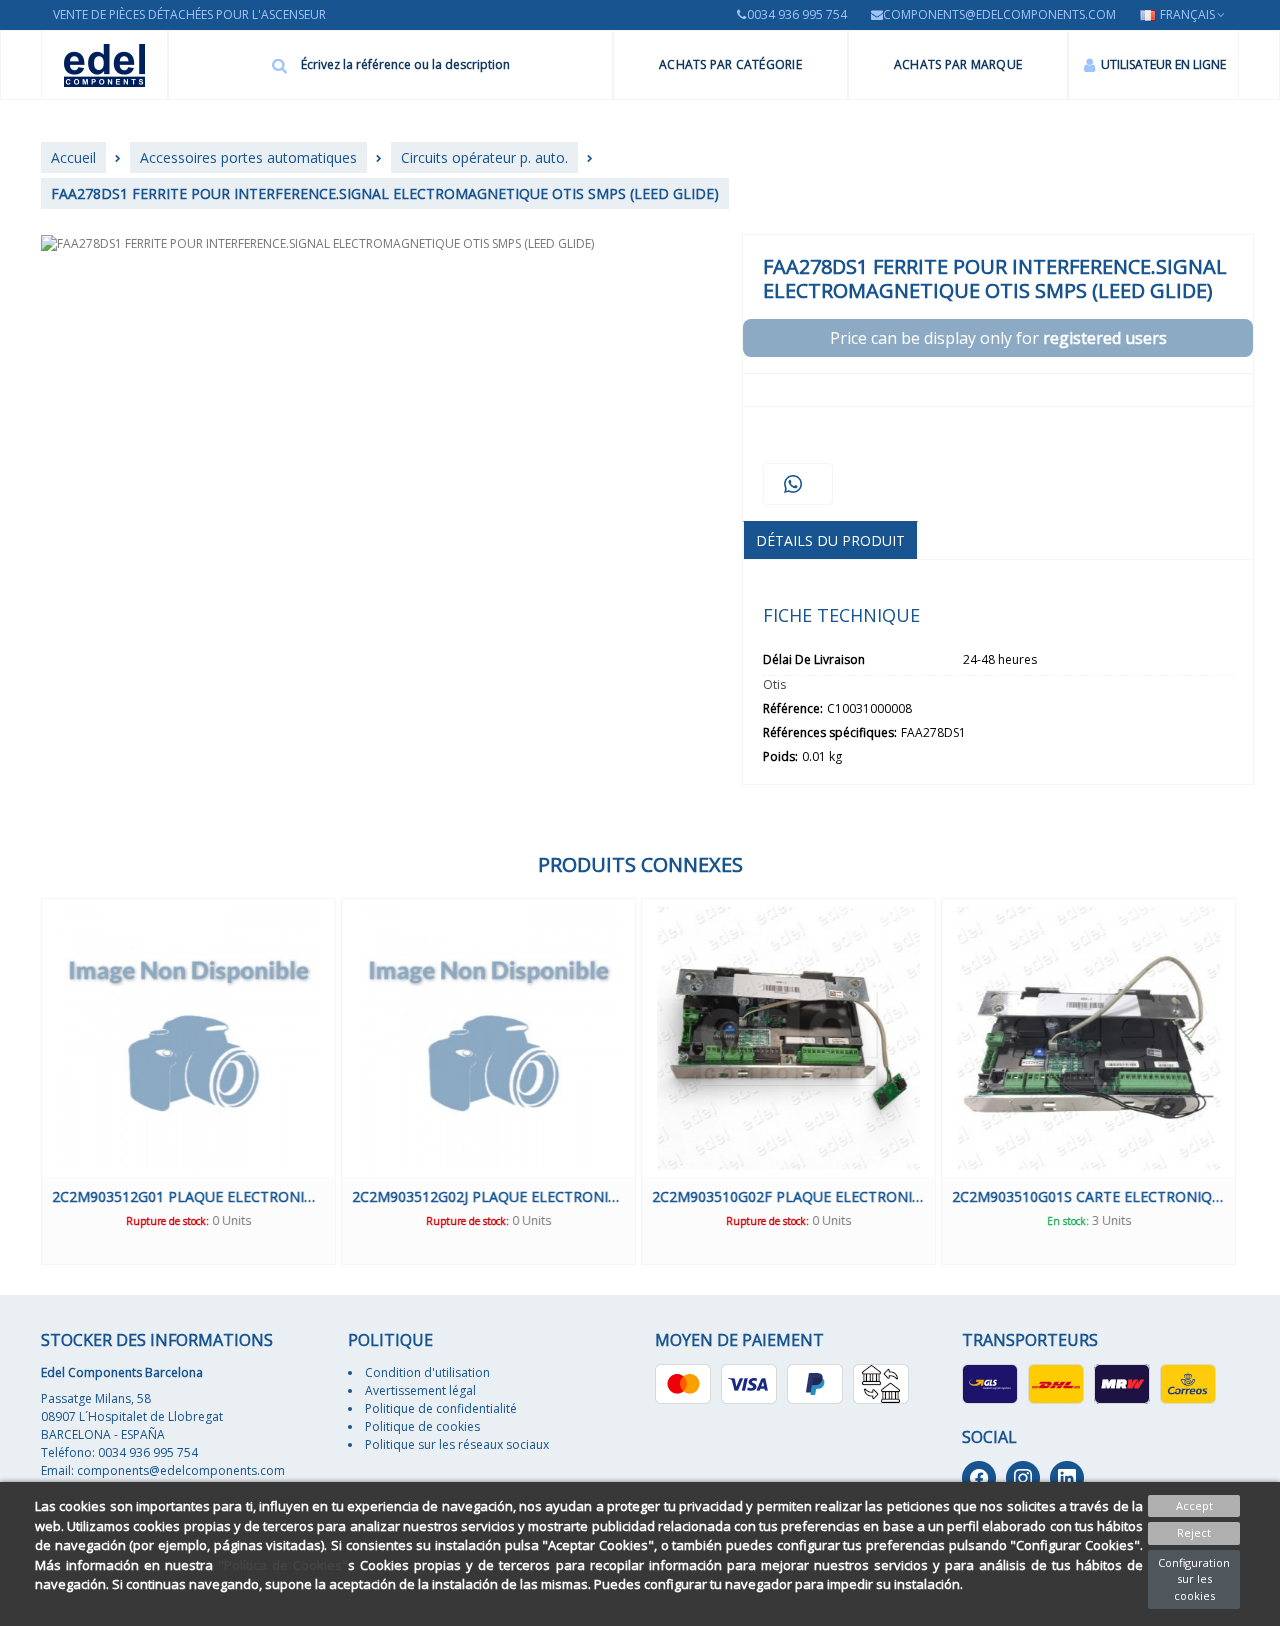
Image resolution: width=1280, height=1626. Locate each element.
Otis (774, 684)
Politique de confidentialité (441, 1408)
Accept (1194, 1505)
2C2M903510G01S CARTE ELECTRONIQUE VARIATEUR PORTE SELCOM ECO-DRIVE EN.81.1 (1088, 1196)
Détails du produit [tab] (830, 540)
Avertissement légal (420, 1390)
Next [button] (1254, 1081)
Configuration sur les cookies (1194, 1579)
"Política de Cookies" (283, 1565)
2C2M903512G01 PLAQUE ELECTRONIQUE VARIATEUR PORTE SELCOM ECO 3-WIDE (188, 1196)
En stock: (1068, 1221)
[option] (188, 1081)
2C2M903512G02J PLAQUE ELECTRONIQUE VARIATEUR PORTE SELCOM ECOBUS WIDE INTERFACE (488, 1196)
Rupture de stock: (167, 1221)
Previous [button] (26, 1081)
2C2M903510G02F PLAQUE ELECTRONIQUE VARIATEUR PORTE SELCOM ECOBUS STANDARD (788, 1196)
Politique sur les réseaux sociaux (457, 1444)
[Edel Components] (104, 65)
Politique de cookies (422, 1426)
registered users (1105, 338)
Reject (1194, 1532)
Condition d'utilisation (427, 1372)
